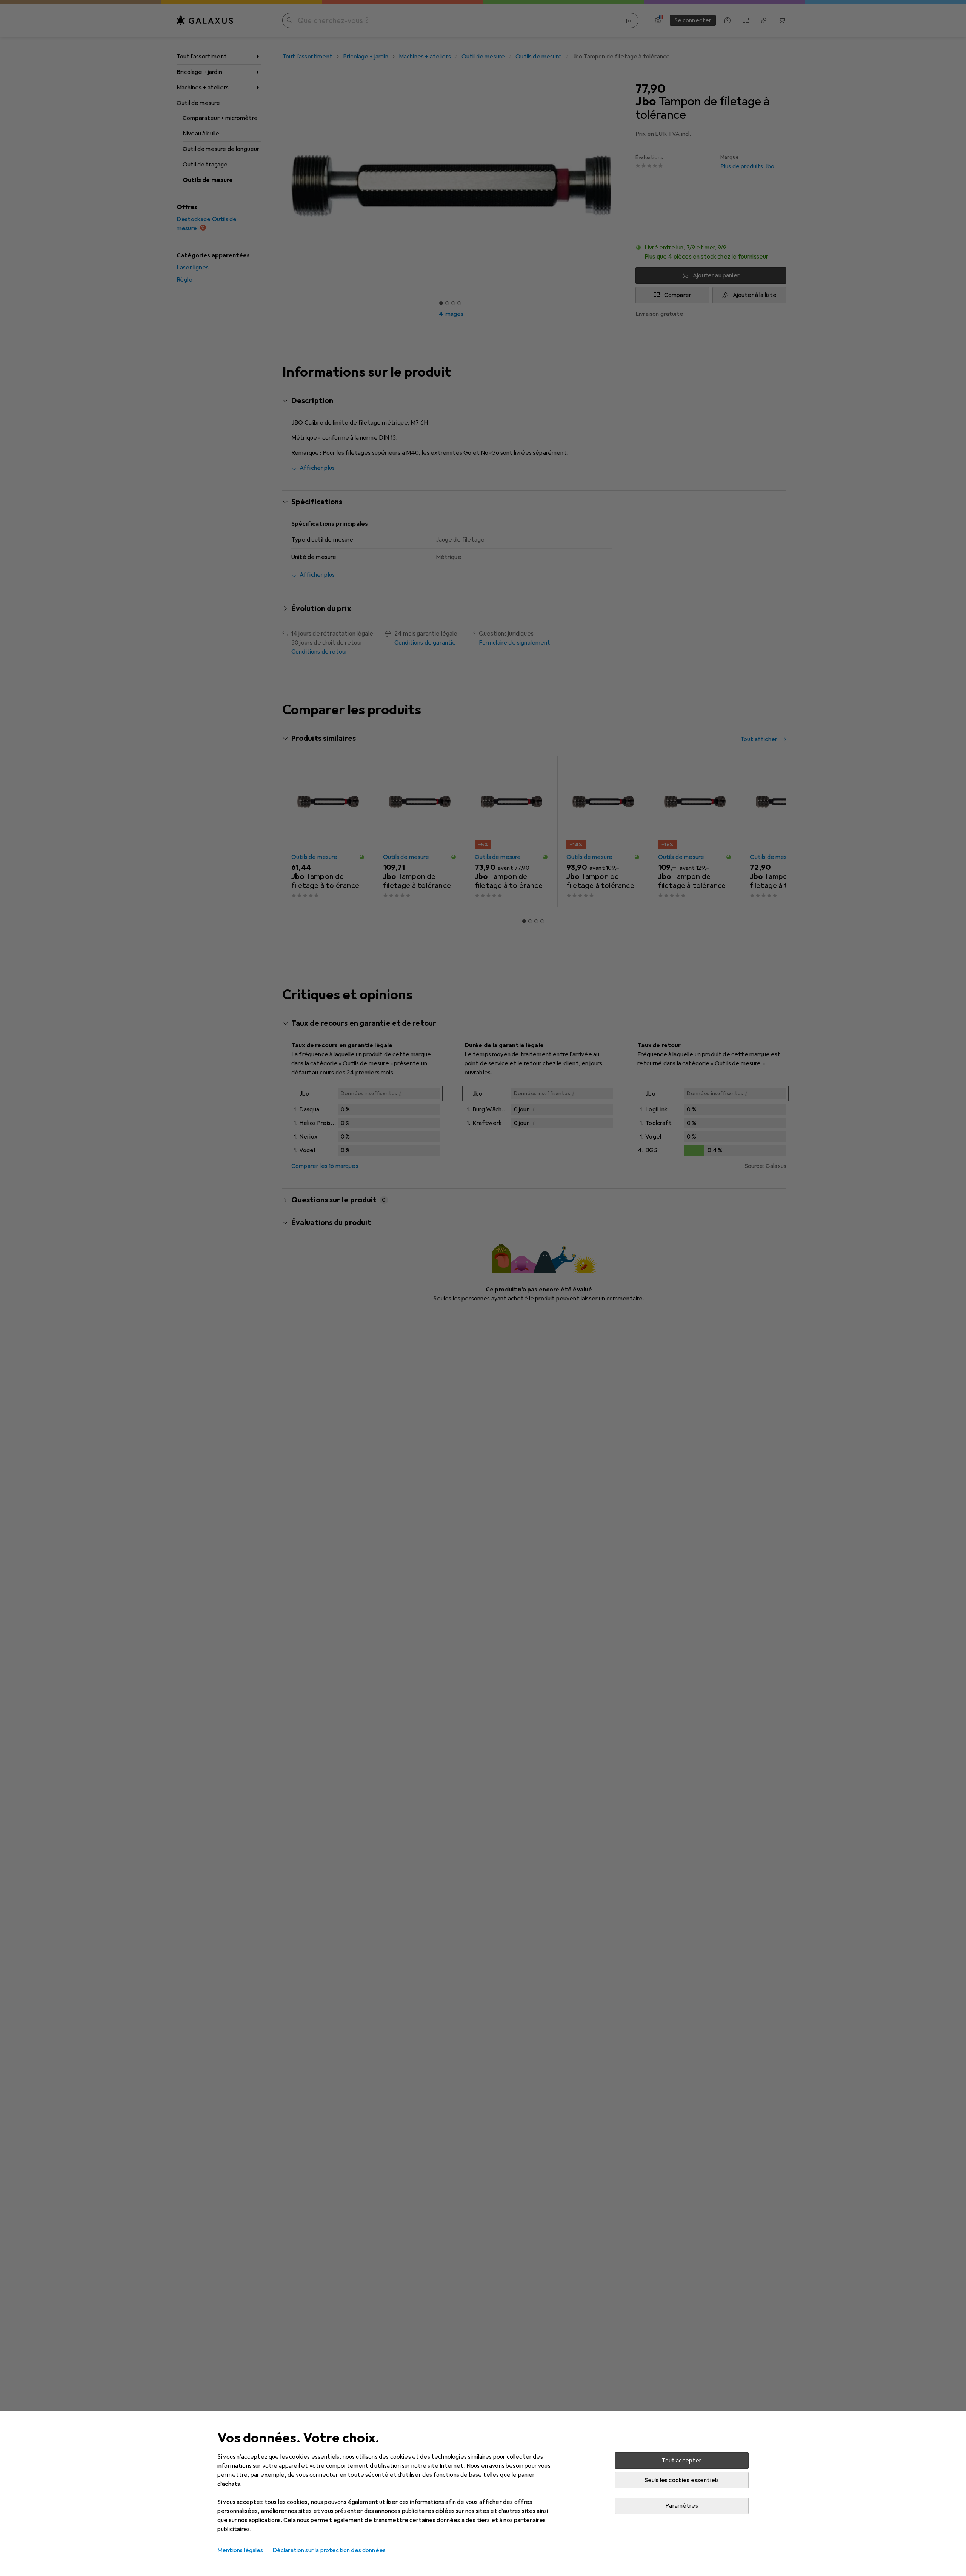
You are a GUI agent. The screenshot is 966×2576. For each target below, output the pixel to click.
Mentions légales (240, 2550)
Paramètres (682, 2506)
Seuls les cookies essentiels (682, 2480)
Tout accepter (681, 2461)
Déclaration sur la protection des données (329, 2550)
